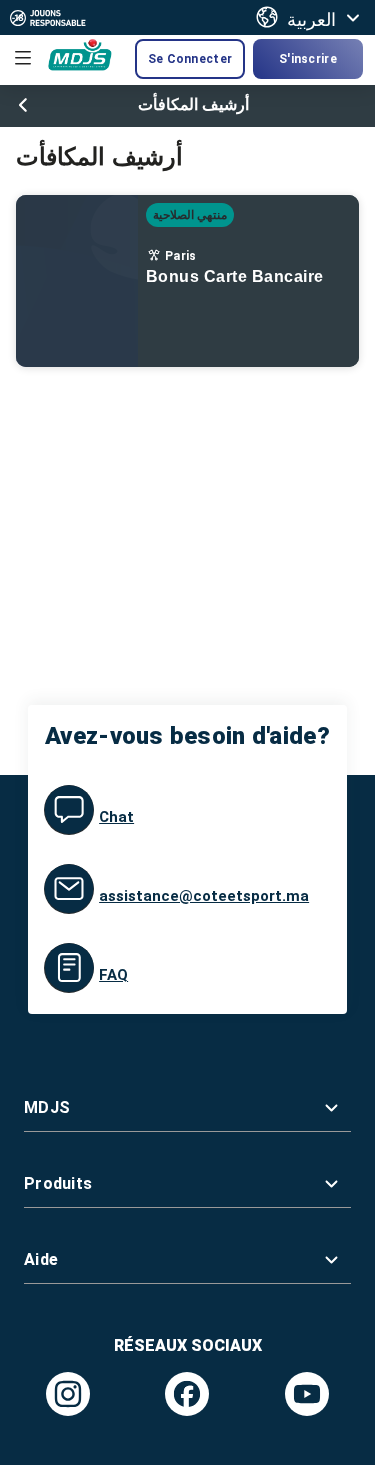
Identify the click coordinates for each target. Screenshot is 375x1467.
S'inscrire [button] (308, 59)
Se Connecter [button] (190, 59)
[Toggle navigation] (23, 58)
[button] (187, 1107)
